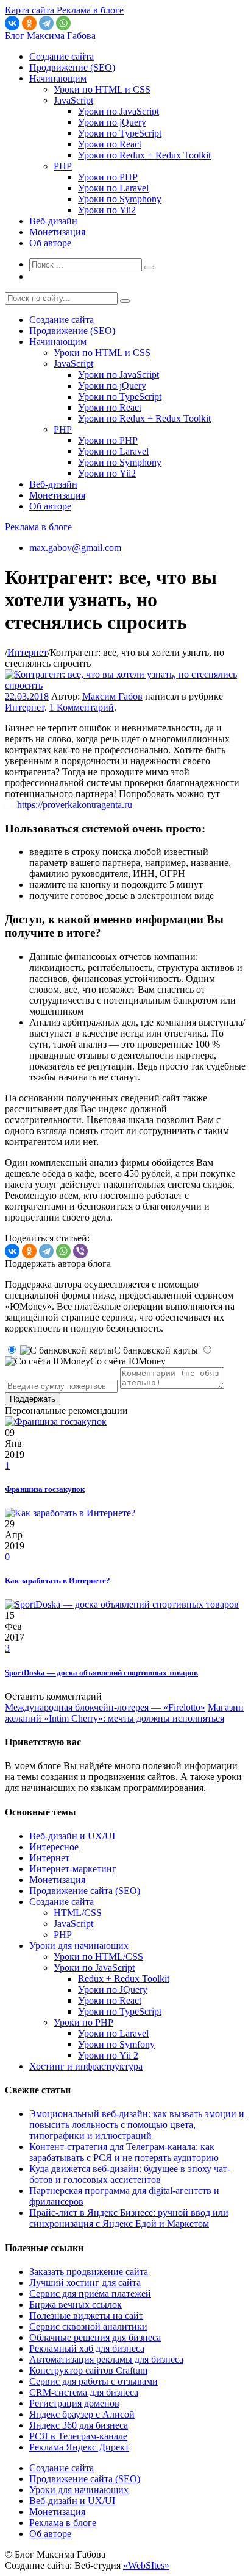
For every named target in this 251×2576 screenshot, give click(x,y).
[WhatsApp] (63, 23)
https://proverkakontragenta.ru (75, 805)
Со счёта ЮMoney (128, 1361)
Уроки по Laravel (113, 188)
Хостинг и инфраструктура (86, 2066)
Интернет (27, 652)
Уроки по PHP (108, 177)
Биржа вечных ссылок (76, 2305)
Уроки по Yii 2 (108, 2055)
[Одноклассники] (29, 23)
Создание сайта (62, 56)
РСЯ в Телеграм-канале (78, 2436)
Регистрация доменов (74, 2403)
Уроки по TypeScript (120, 133)
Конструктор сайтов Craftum (88, 2370)
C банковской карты (156, 1350)
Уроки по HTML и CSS (102, 89)
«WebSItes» (146, 2565)
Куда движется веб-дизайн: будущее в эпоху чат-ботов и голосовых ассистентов (130, 2174)
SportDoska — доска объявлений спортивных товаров (101, 1673)
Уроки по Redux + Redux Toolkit (144, 155)
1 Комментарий (82, 707)
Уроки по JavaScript (118, 111)
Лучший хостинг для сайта (85, 2283)
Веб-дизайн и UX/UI (72, 1836)
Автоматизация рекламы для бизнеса (106, 2359)
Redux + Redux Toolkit (124, 1978)
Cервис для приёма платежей (90, 2294)
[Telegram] (46, 23)
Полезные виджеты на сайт (86, 2315)
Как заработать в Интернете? (58, 1581)
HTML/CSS (78, 1913)
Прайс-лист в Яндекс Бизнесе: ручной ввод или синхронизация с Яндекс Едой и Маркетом (129, 2218)
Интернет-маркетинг (73, 1869)
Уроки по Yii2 (107, 210)
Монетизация (57, 232)
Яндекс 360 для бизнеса (79, 2425)
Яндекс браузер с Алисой (82, 2414)
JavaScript (73, 100)
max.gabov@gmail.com (75, 548)
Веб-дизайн (53, 221)
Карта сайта (31, 10)
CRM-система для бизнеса (84, 2392)
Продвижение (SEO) (72, 67)
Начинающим (58, 78)
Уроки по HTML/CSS (98, 1957)
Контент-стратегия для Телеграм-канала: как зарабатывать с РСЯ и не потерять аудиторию (124, 2152)
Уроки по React (110, 144)
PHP (63, 166)
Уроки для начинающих (79, 1946)
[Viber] (80, 1251)
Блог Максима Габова (50, 36)
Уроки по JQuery (113, 1989)
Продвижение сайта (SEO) (85, 1891)
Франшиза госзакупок (45, 1489)
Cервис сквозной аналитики (88, 2326)
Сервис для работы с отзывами (94, 2381)
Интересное (54, 1847)
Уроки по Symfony (116, 2044)
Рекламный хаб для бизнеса (87, 2348)
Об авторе (50, 243)
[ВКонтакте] (12, 23)
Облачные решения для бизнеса (95, 2337)
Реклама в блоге (38, 527)
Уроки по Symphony (120, 199)
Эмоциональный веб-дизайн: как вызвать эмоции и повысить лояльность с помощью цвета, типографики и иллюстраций (137, 2125)
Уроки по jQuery (112, 122)
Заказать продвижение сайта (89, 2272)
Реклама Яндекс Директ (79, 2447)
